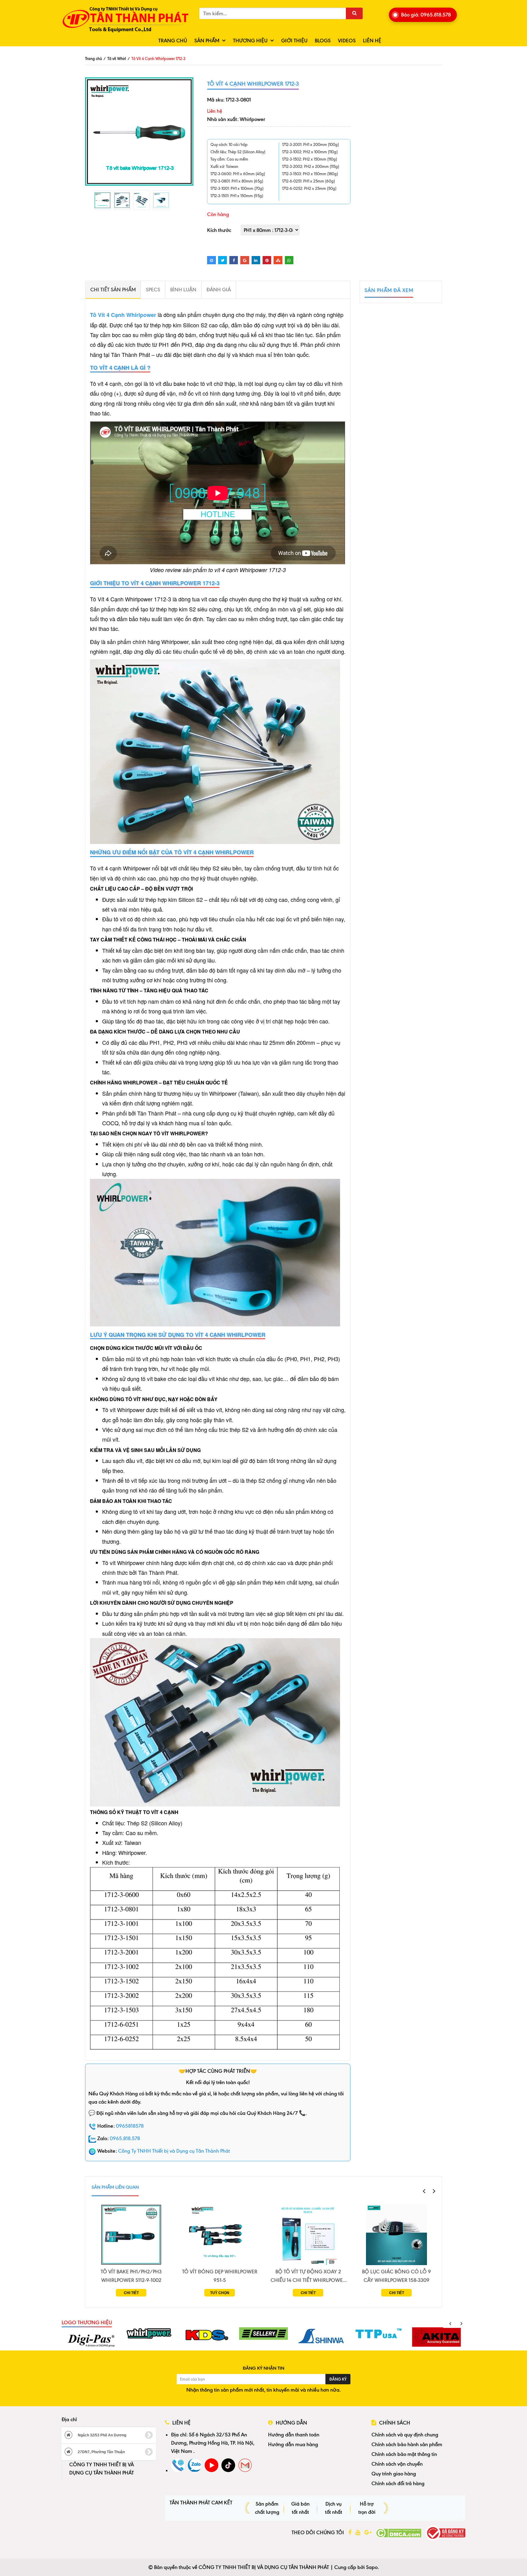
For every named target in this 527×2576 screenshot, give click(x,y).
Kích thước (219, 230)
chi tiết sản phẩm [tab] (113, 290)
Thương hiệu (250, 41)
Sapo (372, 2567)
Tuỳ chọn (220, 2293)
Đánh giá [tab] (219, 290)
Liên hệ (372, 41)
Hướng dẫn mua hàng (293, 2444)
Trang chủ (173, 41)
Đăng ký (338, 2379)
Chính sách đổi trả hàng (398, 2483)
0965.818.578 (125, 2138)
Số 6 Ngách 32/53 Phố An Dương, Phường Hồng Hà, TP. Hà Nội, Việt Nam (213, 2443)
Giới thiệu (294, 41)
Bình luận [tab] (183, 290)
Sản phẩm (207, 41)
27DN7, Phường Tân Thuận (101, 2452)
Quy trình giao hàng (394, 2474)
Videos (347, 41)
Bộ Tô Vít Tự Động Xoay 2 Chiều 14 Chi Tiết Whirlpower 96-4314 (308, 2276)
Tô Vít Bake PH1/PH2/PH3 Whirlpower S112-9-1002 (131, 2276)
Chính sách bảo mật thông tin (404, 2454)
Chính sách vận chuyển (397, 2464)
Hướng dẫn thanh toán (294, 2435)
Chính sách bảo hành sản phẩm (407, 2444)
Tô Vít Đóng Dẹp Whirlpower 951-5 (220, 2276)
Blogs (323, 41)
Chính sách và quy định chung (405, 2435)
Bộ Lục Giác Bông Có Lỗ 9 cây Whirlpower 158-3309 (396, 2276)
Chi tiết (131, 2293)
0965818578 (130, 2126)
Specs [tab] (153, 290)
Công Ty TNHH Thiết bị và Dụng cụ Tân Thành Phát (174, 2151)
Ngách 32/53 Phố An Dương (102, 2435)
